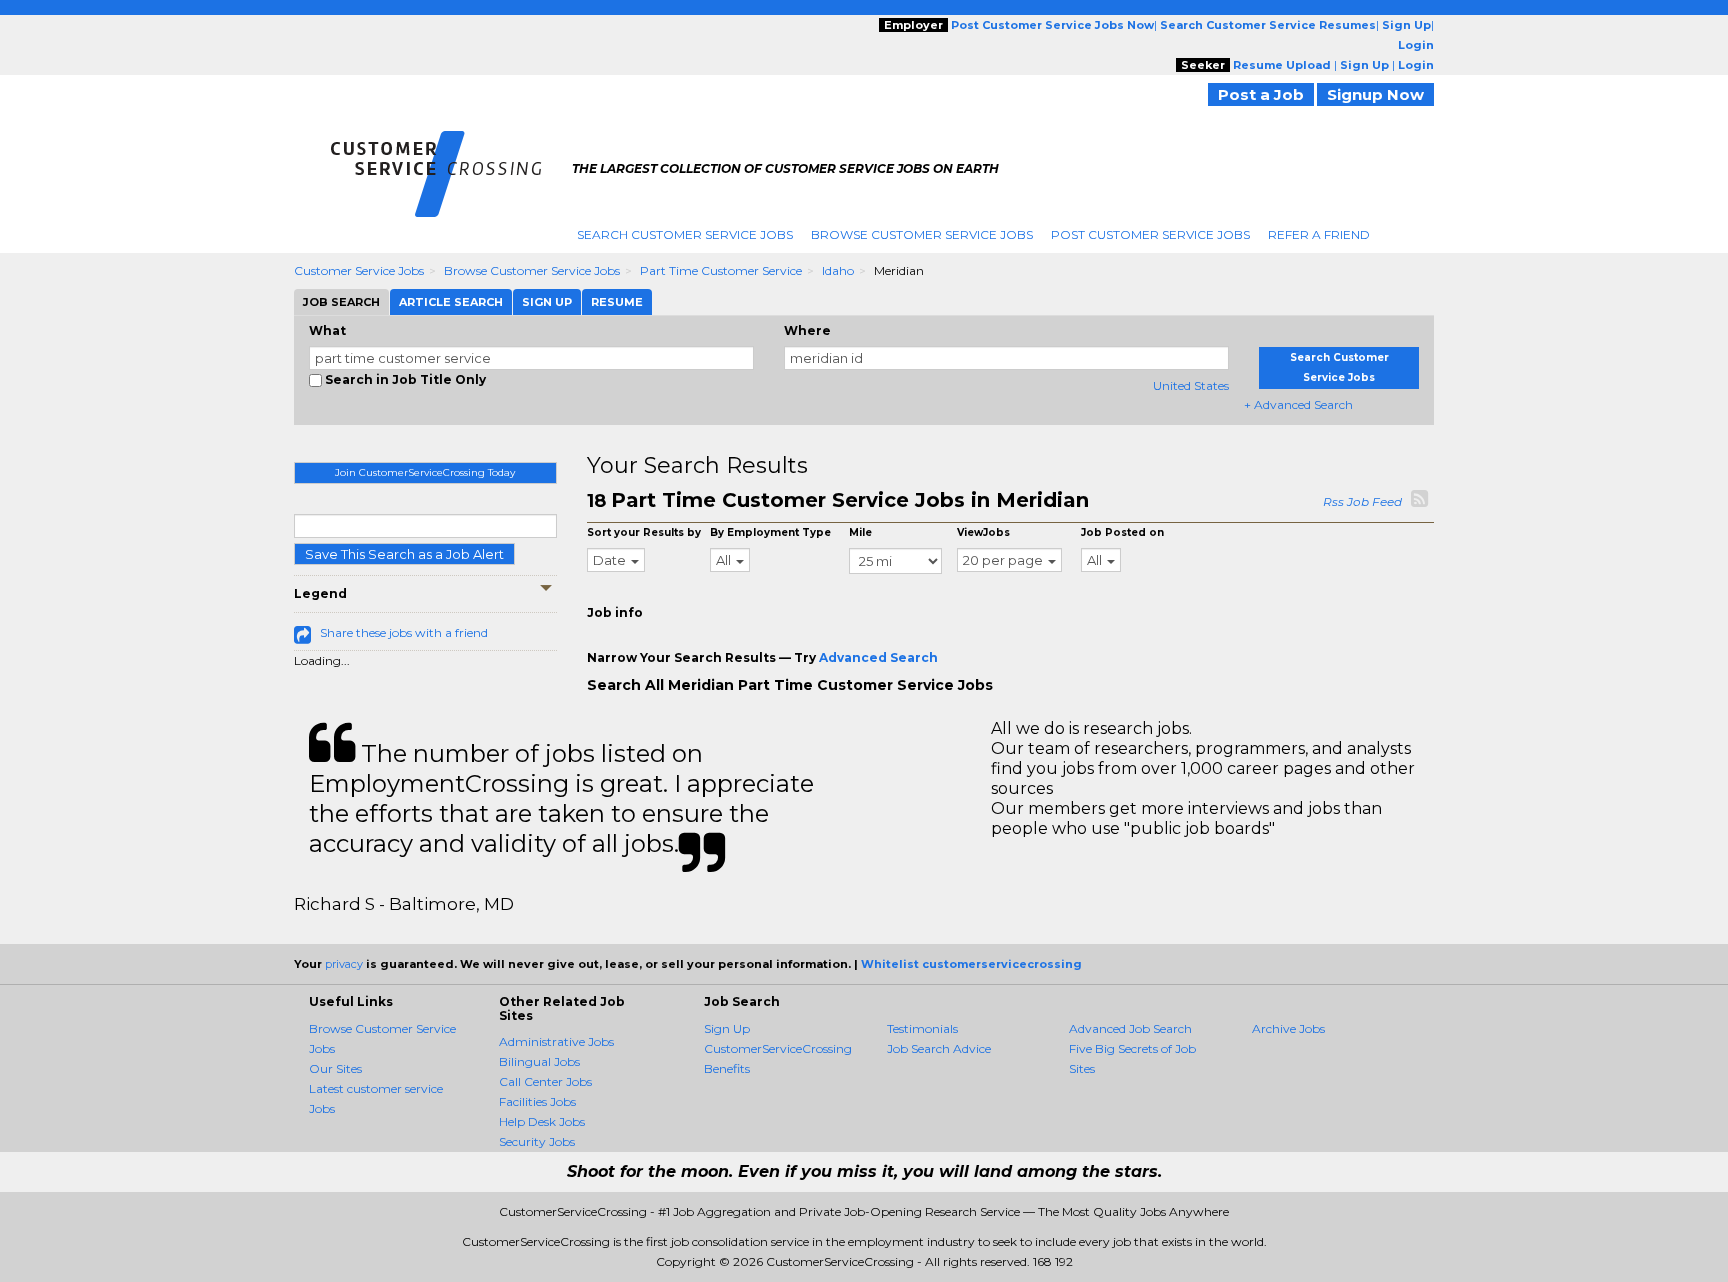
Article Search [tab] (451, 302)
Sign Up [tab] (547, 302)
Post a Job (1261, 94)
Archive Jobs (1288, 1028)
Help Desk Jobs (542, 1121)
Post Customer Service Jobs (1150, 234)
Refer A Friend (1319, 234)
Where (807, 330)
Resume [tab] (617, 302)
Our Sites (335, 1068)
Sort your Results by (644, 532)
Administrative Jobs (556, 1041)
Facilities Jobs (537, 1101)
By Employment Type (770, 532)
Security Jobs (537, 1141)
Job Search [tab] (341, 302)
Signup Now (1375, 94)
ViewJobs (983, 532)
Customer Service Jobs (359, 270)
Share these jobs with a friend (404, 632)
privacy (344, 964)
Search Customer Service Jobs (685, 234)
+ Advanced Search (1298, 404)
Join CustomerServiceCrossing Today (425, 472)
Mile (860, 532)
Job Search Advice (939, 1048)
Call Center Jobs (545, 1081)
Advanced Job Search (1130, 1028)
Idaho (838, 270)
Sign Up (727, 1028)
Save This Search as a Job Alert (404, 554)
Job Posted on (1122, 532)
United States (1191, 385)
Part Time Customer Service (721, 270)
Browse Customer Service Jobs (922, 234)
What (327, 330)
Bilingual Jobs (539, 1061)
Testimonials (922, 1028)
